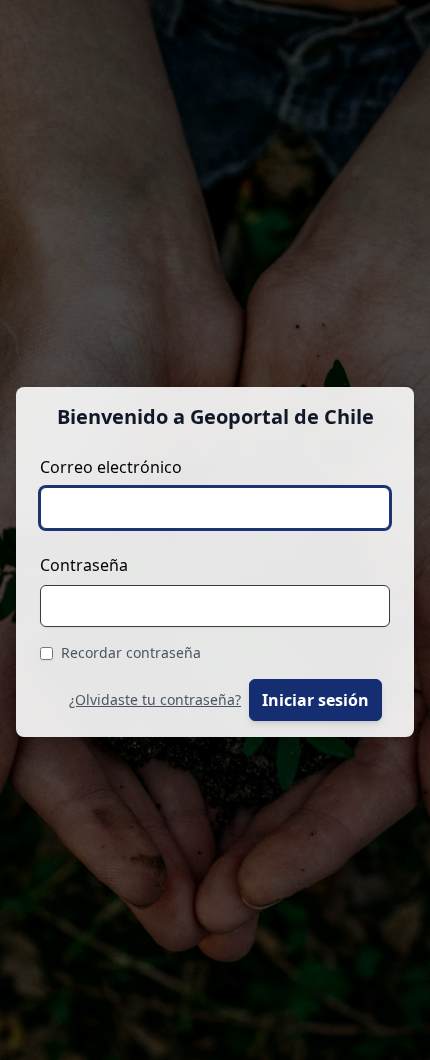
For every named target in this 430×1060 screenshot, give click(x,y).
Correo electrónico (111, 467)
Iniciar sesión (315, 700)
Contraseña (84, 565)
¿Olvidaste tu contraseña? (155, 699)
